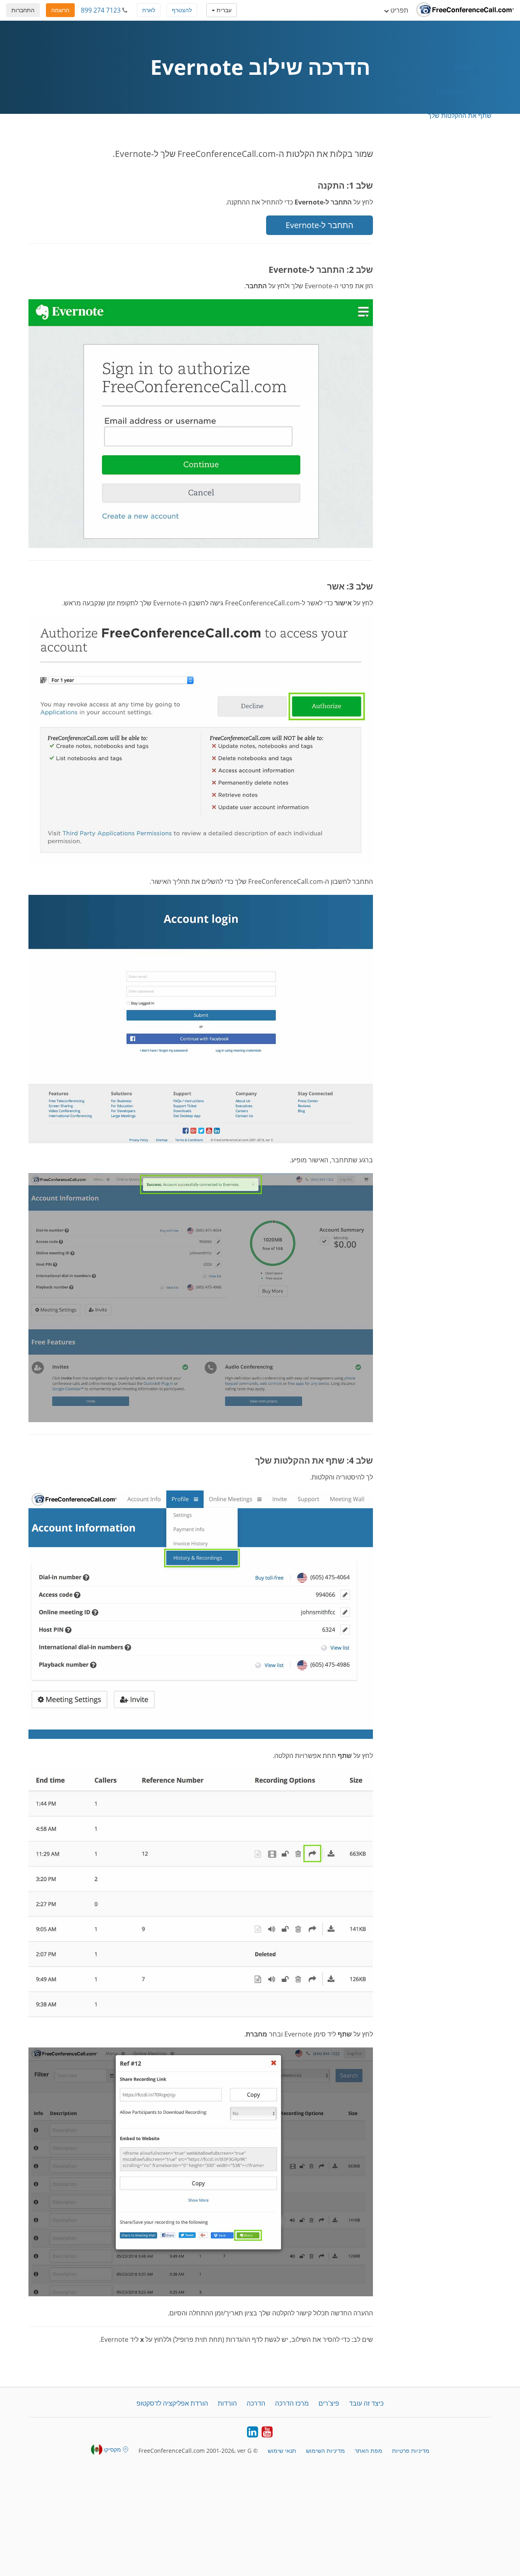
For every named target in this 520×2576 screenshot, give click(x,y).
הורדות (227, 2403)
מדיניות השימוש (325, 2451)
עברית (223, 10)
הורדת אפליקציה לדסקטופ (172, 2403)
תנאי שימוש (282, 2451)
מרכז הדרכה (292, 2403)
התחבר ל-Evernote (464, 91)
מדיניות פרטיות (411, 2451)
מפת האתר (368, 2451)
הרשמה (60, 10)
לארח (149, 10)
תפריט (399, 10)
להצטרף (182, 10)
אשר (485, 103)
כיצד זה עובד (366, 2403)
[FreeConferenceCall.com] (465, 10)
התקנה (482, 79)
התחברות (23, 10)
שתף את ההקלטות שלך (460, 115)
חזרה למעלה (473, 67)
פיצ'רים (329, 2403)
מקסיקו (112, 2449)
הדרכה (256, 2403)
